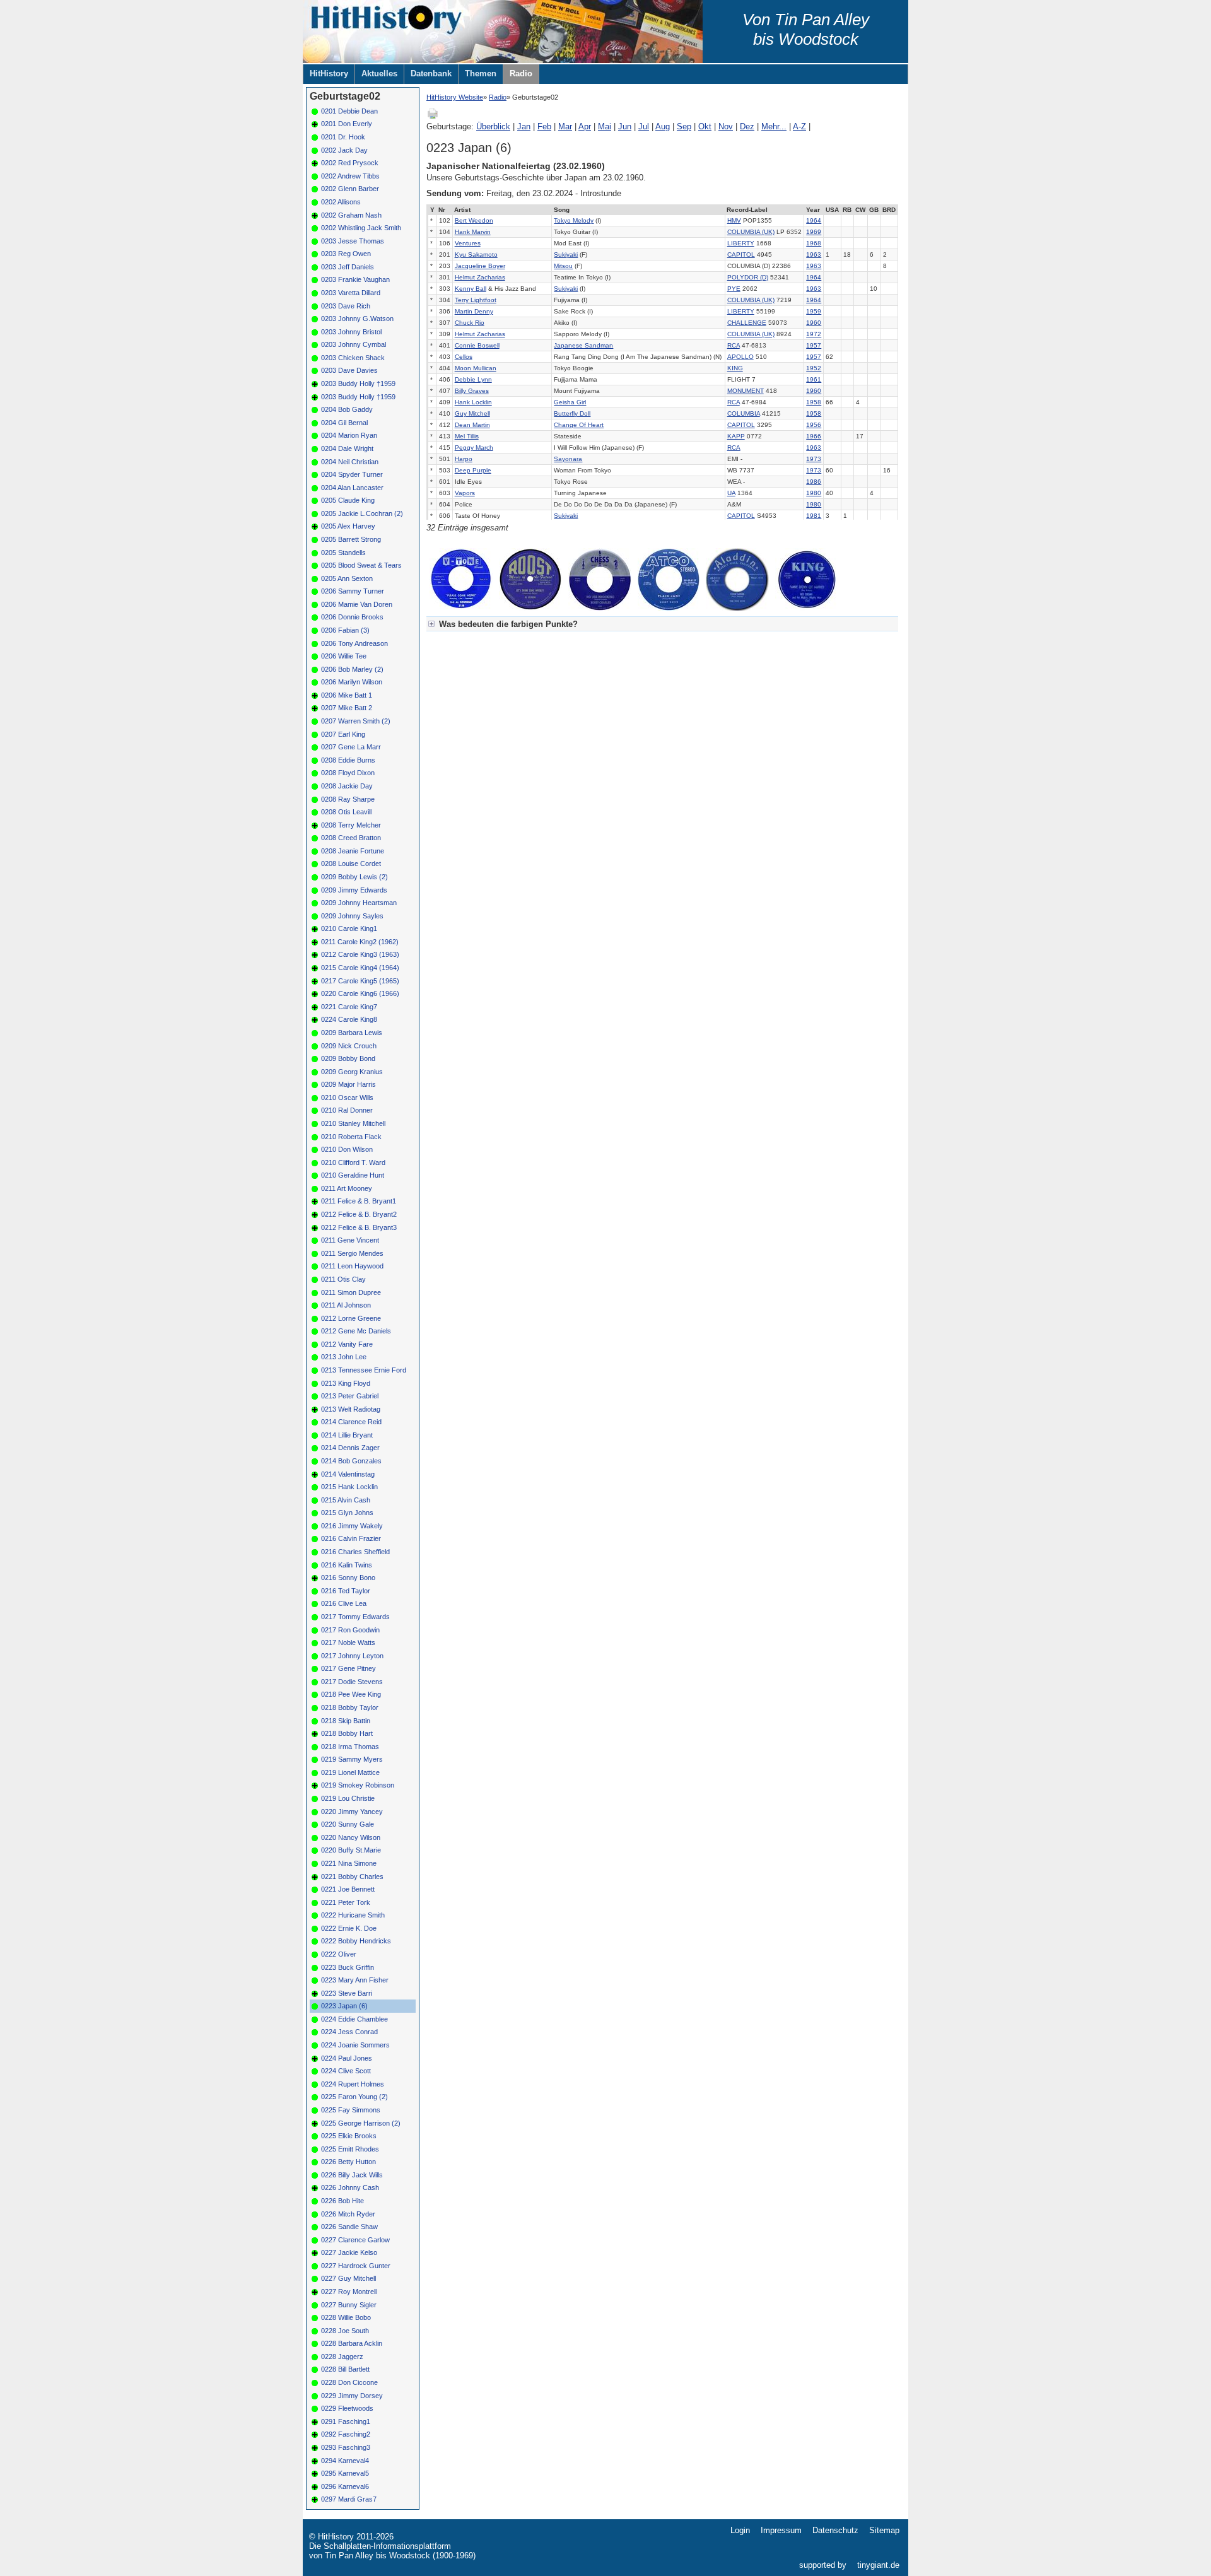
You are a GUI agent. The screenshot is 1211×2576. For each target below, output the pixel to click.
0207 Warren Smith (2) (356, 721)
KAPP (736, 436)
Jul (644, 126)
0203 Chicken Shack (353, 358)
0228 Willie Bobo (346, 2317)
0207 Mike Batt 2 (347, 708)
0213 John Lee (344, 1357)
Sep (684, 126)
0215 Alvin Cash (346, 1500)
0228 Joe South (345, 2331)
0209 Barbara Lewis (352, 1033)
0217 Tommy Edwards (355, 1617)
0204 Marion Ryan (349, 435)
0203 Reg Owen (346, 254)
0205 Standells (343, 553)
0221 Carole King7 (349, 1007)
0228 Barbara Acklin (352, 2343)
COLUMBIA (744, 413)
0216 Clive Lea (344, 1603)
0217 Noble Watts (348, 1642)
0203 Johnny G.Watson (357, 319)
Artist (462, 210)
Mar (565, 126)
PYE (734, 289)
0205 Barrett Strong (351, 539)
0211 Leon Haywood (352, 1266)
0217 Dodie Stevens (352, 1682)
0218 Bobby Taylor (350, 1707)
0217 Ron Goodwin (350, 1630)
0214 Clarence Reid (351, 1422)
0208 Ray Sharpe (348, 799)
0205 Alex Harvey (348, 526)
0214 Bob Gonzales (351, 1461)
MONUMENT (746, 391)
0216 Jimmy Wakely (352, 1526)
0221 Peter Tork (346, 1902)
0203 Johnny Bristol (351, 332)
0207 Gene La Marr (351, 747)
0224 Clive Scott (346, 2071)
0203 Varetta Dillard (351, 293)
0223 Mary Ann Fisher (355, 1980)
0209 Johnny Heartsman (359, 903)
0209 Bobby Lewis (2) (354, 877)
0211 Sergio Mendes (352, 1253)
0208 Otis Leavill (346, 812)
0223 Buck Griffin (348, 1967)
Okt (705, 126)
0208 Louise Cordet (351, 864)
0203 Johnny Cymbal (354, 344)
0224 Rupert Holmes (353, 2084)
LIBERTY (741, 243)
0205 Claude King (348, 500)
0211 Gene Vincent (350, 1240)
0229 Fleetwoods (347, 2408)
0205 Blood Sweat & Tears (361, 565)
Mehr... (774, 126)
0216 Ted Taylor (346, 1591)
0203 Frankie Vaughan (355, 279)
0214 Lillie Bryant (347, 1435)
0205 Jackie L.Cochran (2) (362, 513)
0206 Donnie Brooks (352, 617)
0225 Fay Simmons (351, 2110)
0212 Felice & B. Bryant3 (359, 1227)
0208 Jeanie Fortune (353, 851)
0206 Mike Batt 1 (347, 695)
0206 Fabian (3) (345, 630)
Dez (747, 126)
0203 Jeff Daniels (348, 267)
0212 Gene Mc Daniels (356, 1331)
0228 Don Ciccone (349, 2382)
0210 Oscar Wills (347, 1098)
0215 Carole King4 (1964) (360, 968)
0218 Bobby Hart (347, 1733)
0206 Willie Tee (344, 656)
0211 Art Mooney (347, 1188)
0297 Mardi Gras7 (349, 2499)
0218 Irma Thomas (350, 1747)
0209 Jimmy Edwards (354, 890)
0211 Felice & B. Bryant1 (359, 1201)
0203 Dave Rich (346, 306)
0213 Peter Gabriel (350, 1396)
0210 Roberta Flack (351, 1137)
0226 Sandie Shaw (349, 2227)
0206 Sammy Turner (353, 591)
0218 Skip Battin (346, 1721)
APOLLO (740, 357)
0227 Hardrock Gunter (356, 2266)
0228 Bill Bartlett (345, 2369)
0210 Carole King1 (349, 928)
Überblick (493, 126)
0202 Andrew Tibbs (350, 176)
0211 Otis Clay (343, 1279)
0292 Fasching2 (346, 2434)
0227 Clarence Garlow (355, 2240)
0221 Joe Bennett (348, 1889)
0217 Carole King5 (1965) (360, 981)
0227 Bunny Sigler (349, 2305)
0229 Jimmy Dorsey (352, 2396)
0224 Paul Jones (347, 2058)
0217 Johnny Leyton (352, 1656)
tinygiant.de (878, 2565)
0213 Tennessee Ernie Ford (364, 1370)
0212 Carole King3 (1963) (360, 954)
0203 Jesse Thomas (353, 241)
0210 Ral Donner (347, 1110)
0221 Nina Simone (349, 1863)
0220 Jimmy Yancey (352, 1812)
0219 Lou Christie (348, 1798)
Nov (726, 126)
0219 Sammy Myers (352, 1759)
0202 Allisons (341, 202)
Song (562, 210)
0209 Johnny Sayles (352, 916)
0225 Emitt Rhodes (350, 2149)
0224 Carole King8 (349, 1019)
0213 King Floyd (346, 1383)
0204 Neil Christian (350, 462)
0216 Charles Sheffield (355, 1552)
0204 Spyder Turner (352, 474)
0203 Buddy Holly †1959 (358, 383)
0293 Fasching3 (346, 2447)
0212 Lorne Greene (351, 1318)
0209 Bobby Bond (348, 1058)
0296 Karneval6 (345, 2486)
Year (813, 210)
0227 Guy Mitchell (348, 2278)
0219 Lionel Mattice (350, 1772)
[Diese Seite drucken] (433, 117)
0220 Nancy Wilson (351, 1837)
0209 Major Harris (348, 1084)
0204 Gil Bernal (344, 423)
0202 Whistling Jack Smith (361, 228)
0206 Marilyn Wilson (352, 682)
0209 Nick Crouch (349, 1046)
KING (735, 368)
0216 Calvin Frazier (351, 1538)
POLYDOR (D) (748, 277)
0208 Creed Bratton (351, 838)
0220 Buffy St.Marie (351, 1850)
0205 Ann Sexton (347, 578)
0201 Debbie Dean (349, 111)
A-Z (799, 126)
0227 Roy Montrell (349, 2292)
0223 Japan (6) (344, 2006)
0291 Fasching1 (346, 2421)
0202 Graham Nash (351, 215)
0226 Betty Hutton (348, 2162)
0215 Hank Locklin (349, 1487)
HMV (734, 220)
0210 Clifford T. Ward (353, 1162)
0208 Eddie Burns (348, 760)
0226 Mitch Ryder (348, 2214)
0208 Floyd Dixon (348, 773)
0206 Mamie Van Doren (357, 604)
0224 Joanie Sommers (355, 2045)
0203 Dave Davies (349, 370)
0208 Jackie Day (347, 786)
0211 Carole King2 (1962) (360, 942)
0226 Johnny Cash (350, 2187)
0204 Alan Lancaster (352, 488)
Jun (625, 126)
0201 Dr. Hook (343, 137)
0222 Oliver (339, 1954)
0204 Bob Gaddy (347, 409)
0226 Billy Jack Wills (352, 2175)
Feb (544, 126)
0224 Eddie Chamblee (354, 2019)
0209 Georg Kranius (352, 1072)
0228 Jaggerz (342, 2356)
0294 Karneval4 (345, 2461)
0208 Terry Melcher (351, 825)
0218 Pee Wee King (351, 1694)
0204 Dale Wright (347, 448)
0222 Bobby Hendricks (356, 1941)
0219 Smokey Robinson (358, 1785)
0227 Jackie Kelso (349, 2252)
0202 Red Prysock (350, 163)
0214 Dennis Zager (350, 1448)
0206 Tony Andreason (354, 643)
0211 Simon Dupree (351, 1292)
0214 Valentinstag (348, 1474)
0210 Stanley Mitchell (353, 1123)
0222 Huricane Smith (353, 1915)
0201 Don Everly (347, 124)
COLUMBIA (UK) (751, 232)
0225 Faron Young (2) (354, 2097)
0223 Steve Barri (347, 1993)
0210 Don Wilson (347, 1149)
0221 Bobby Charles (352, 1876)
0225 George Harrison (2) (361, 2123)
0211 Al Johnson (346, 1305)
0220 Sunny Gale (348, 1824)
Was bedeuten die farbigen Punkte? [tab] (508, 624)
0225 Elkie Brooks (349, 2136)
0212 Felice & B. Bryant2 (359, 1214)
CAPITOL (741, 255)
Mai (605, 126)
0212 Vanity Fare (347, 1344)
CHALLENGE (747, 323)
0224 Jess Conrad (349, 2032)
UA (731, 493)
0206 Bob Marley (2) (352, 669)
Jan (524, 126)
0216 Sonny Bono (348, 1578)
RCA (734, 345)
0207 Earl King (343, 734)
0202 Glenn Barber (350, 189)
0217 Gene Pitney (348, 1668)
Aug (663, 126)
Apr (585, 126)
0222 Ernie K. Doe (349, 1928)
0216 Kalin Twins (347, 1565)
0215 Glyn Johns (347, 1513)
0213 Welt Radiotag (351, 1409)
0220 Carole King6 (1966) (360, 993)
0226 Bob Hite (342, 2201)
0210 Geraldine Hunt (353, 1175)
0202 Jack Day (344, 150)
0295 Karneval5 (345, 2473)
